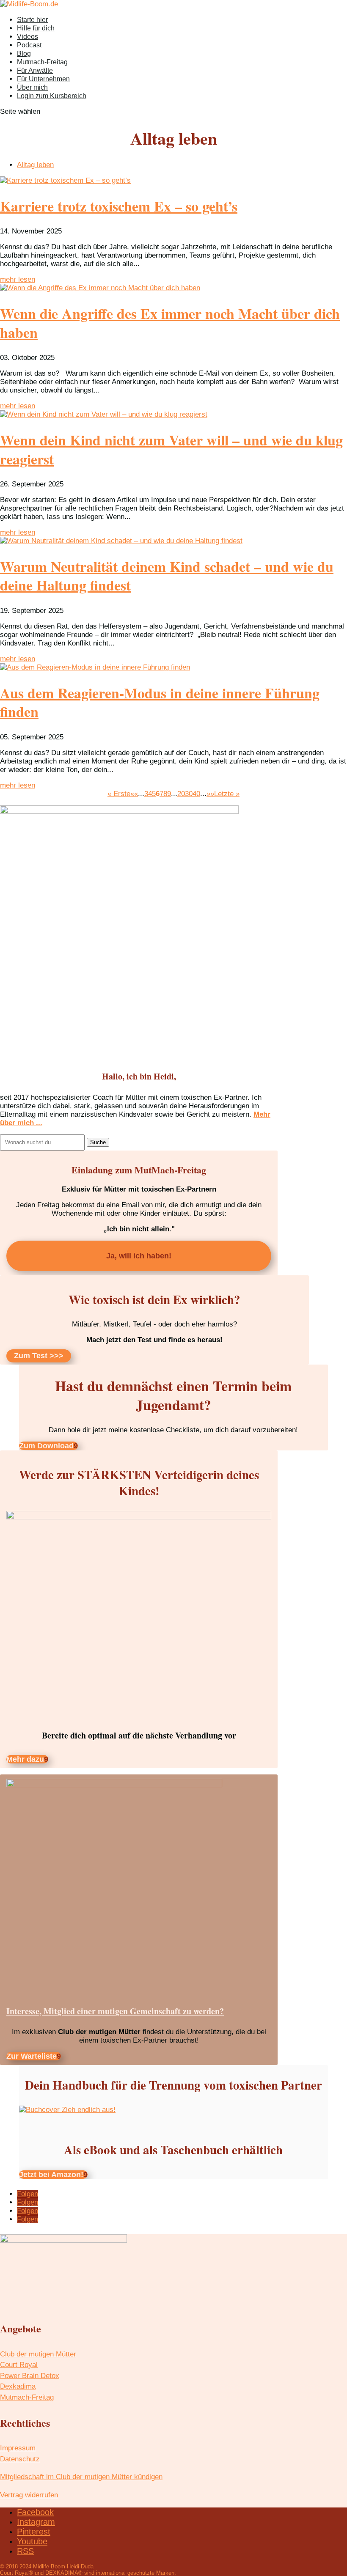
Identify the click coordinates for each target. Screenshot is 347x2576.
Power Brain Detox (30, 2376)
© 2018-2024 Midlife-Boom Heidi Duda (47, 2566)
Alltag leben (35, 165)
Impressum (18, 2448)
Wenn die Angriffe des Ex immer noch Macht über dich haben (170, 323)
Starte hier (32, 20)
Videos (28, 37)
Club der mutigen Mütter (38, 2354)
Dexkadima (18, 2386)
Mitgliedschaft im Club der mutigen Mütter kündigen (81, 2477)
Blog (24, 54)
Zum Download (46, 1446)
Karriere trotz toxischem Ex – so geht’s (119, 206)
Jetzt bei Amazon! (51, 2175)
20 (181, 794)
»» (210, 794)
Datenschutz (20, 2459)
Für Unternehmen (43, 79)
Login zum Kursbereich (52, 96)
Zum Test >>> (39, 1356)
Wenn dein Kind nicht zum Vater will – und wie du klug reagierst (171, 449)
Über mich (32, 87)
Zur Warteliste (32, 2056)
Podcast (29, 45)
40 (196, 794)
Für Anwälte (35, 70)
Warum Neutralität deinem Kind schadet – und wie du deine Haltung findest (167, 576)
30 (189, 794)
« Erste (119, 794)
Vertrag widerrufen (29, 2495)
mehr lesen (18, 279)
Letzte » (227, 794)
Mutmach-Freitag (42, 62)
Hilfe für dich (36, 28)
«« (134, 794)
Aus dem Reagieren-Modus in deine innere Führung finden (160, 702)
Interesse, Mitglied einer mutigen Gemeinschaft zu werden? (115, 2011)
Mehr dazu (25, 1759)
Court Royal (19, 2365)
